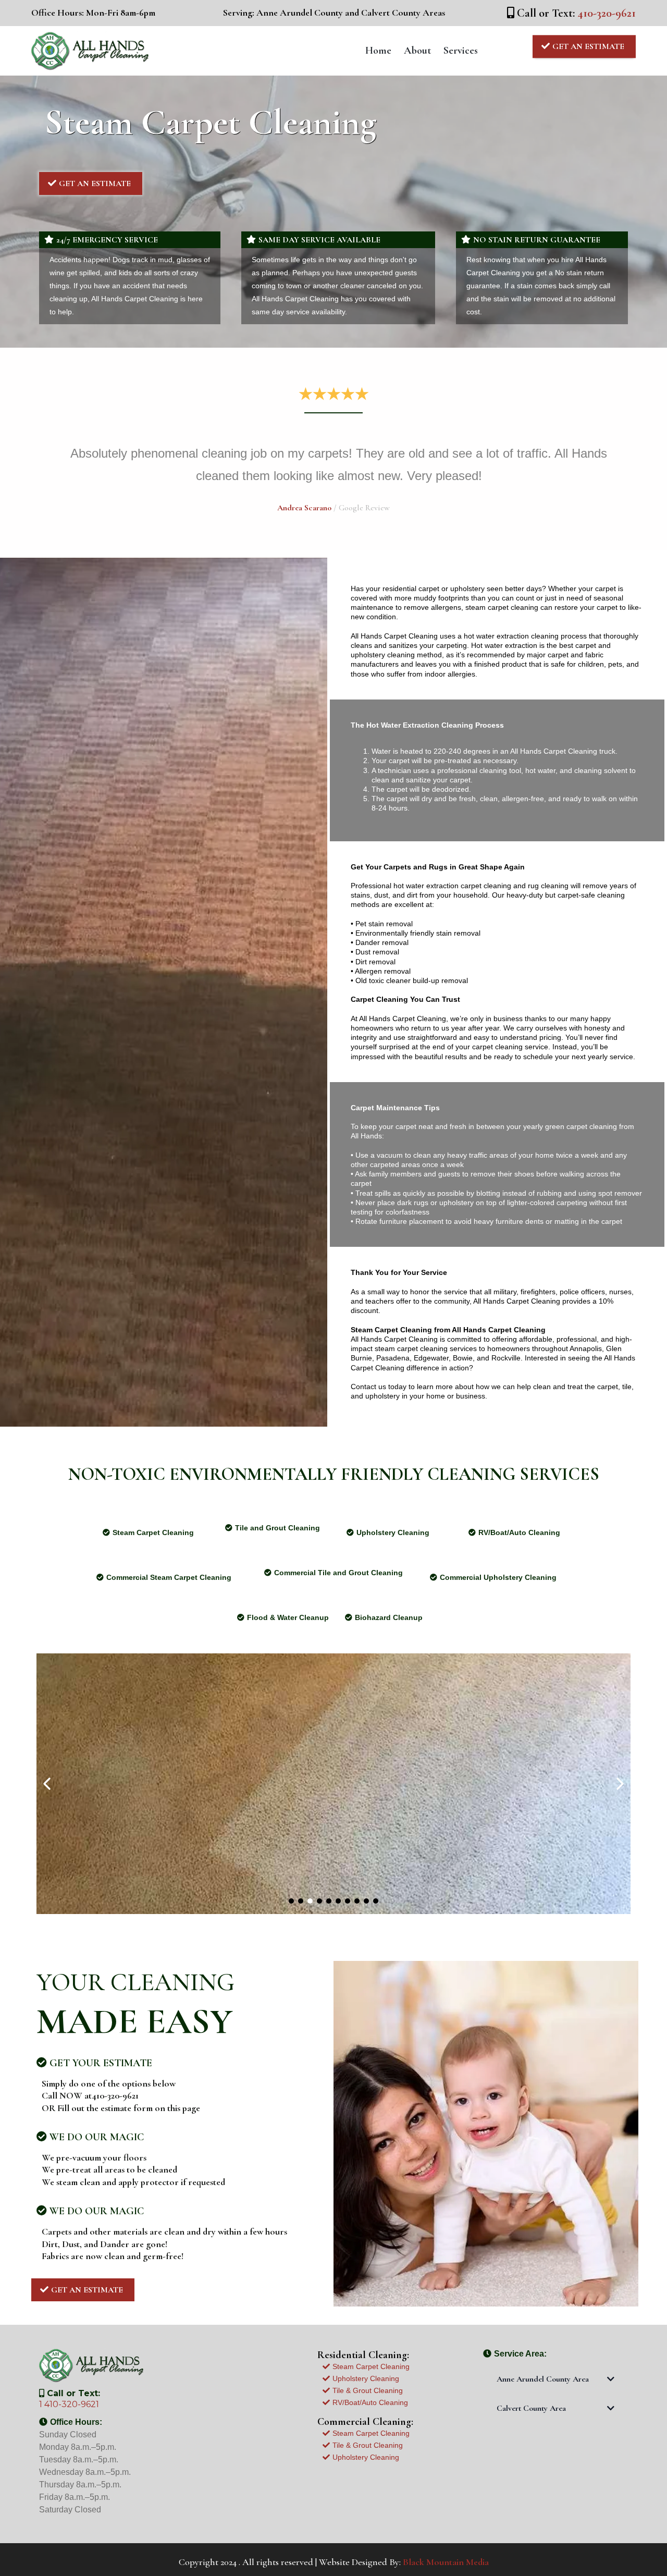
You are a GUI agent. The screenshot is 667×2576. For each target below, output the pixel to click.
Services (461, 51)
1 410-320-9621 (69, 2404)
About (417, 51)
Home (378, 51)
